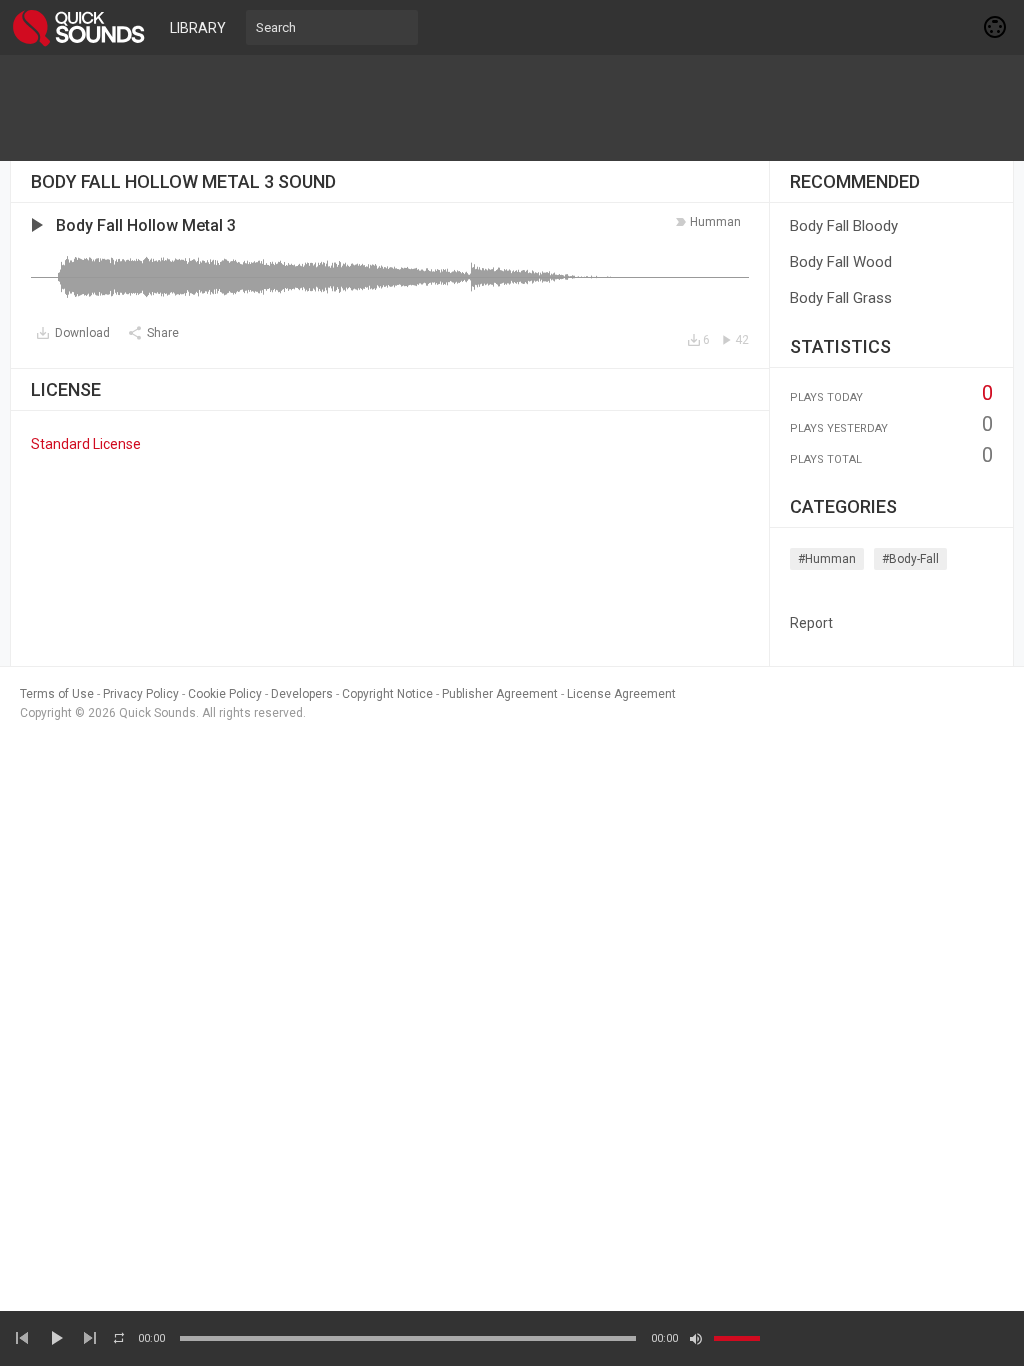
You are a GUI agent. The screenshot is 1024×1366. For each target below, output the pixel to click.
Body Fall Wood (841, 262)
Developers (302, 694)
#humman (827, 559)
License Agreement (621, 694)
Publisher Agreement (500, 694)
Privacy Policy (141, 694)
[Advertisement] (512, 108)
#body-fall (910, 559)
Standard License (86, 444)
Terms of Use (57, 694)
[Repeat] (119, 1338)
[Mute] (696, 1339)
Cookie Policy (225, 694)
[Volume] (737, 1338)
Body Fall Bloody (844, 226)
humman (715, 222)
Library (198, 28)
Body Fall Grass (841, 298)
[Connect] (996, 27)
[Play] (56, 1338)
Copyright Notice (387, 694)
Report (811, 623)
